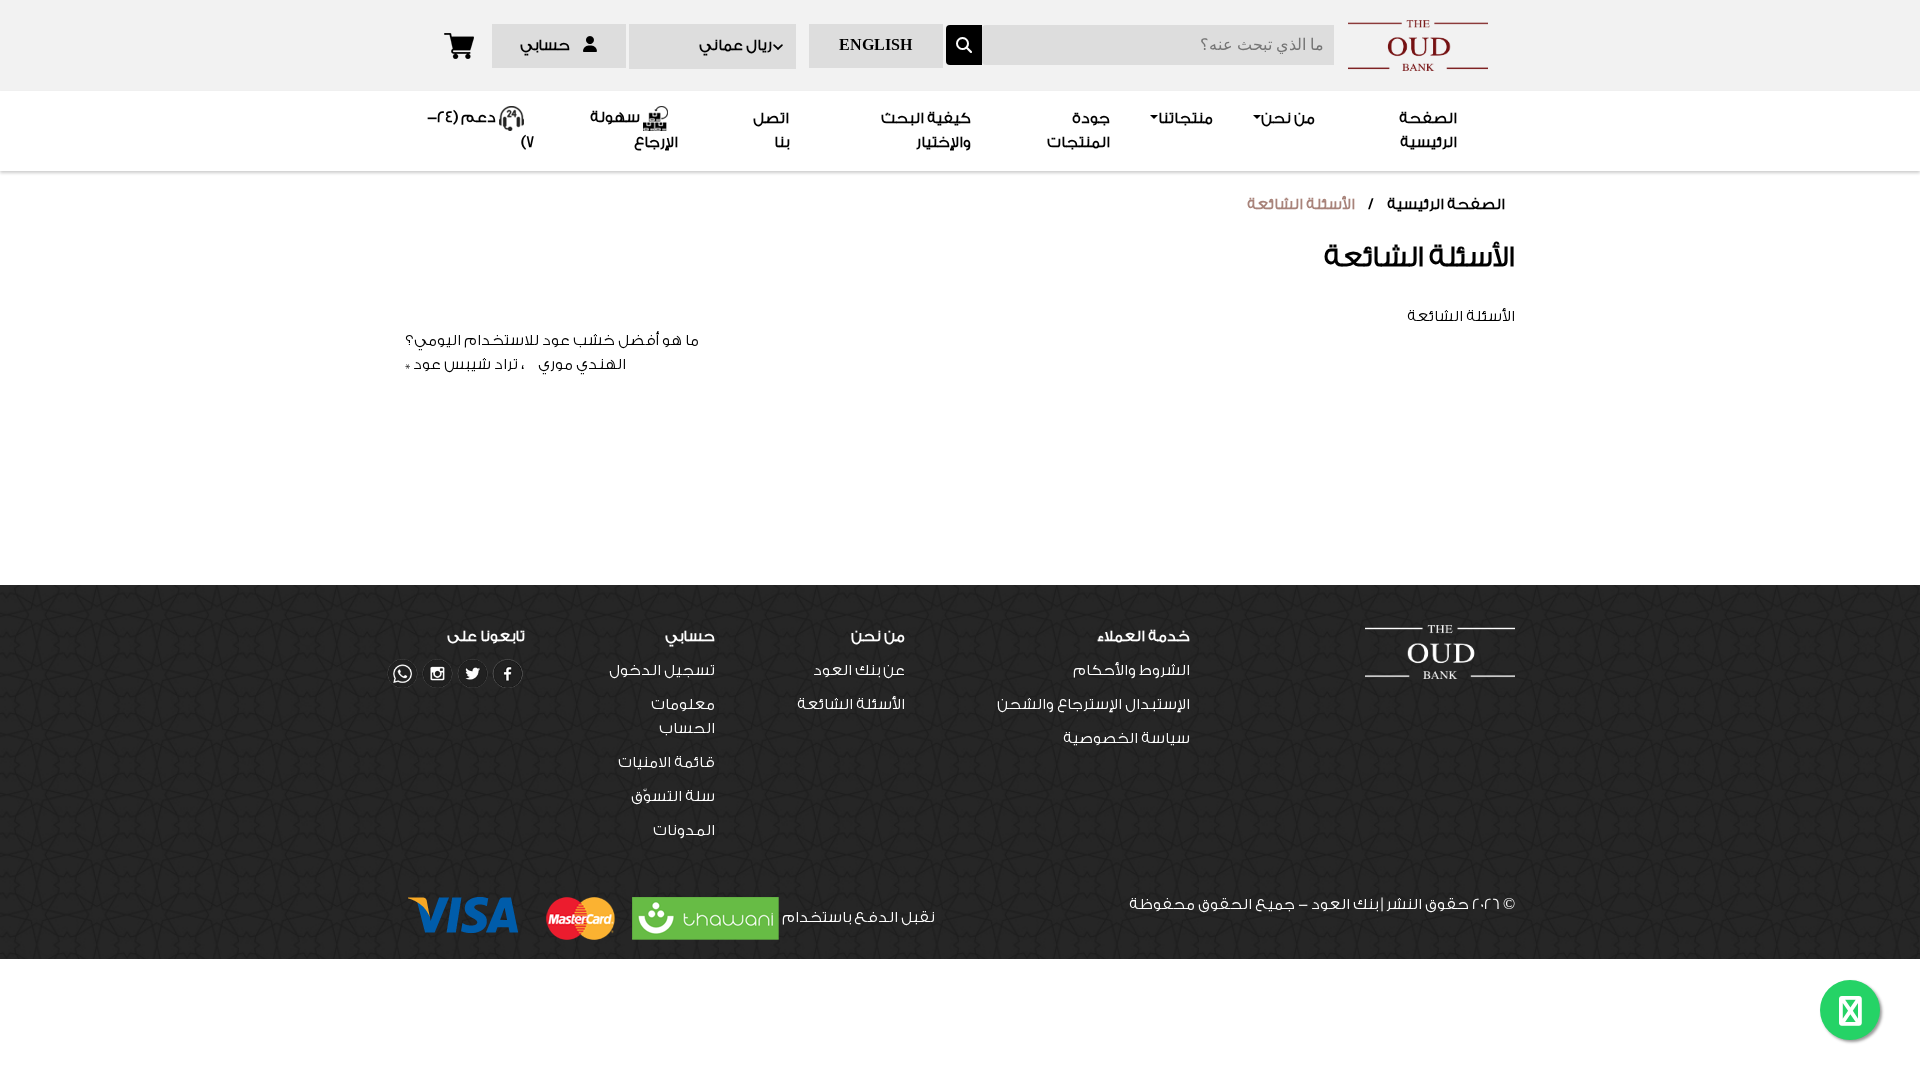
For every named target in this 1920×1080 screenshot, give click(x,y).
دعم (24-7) (480, 131)
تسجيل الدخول (662, 670)
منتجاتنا (1185, 118)
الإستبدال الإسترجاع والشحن (1093, 704)
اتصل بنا (771, 130)
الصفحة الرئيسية (1395, 130)
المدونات (684, 830)
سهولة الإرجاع (634, 131)
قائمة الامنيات (666, 762)
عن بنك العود (859, 670)
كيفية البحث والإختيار (926, 130)
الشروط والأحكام (1131, 670)
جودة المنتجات (1078, 130)
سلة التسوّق (673, 796)
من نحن (1288, 118)
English (875, 45)
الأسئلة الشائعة (1301, 204)
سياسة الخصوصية (1126, 738)
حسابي (551, 45)
